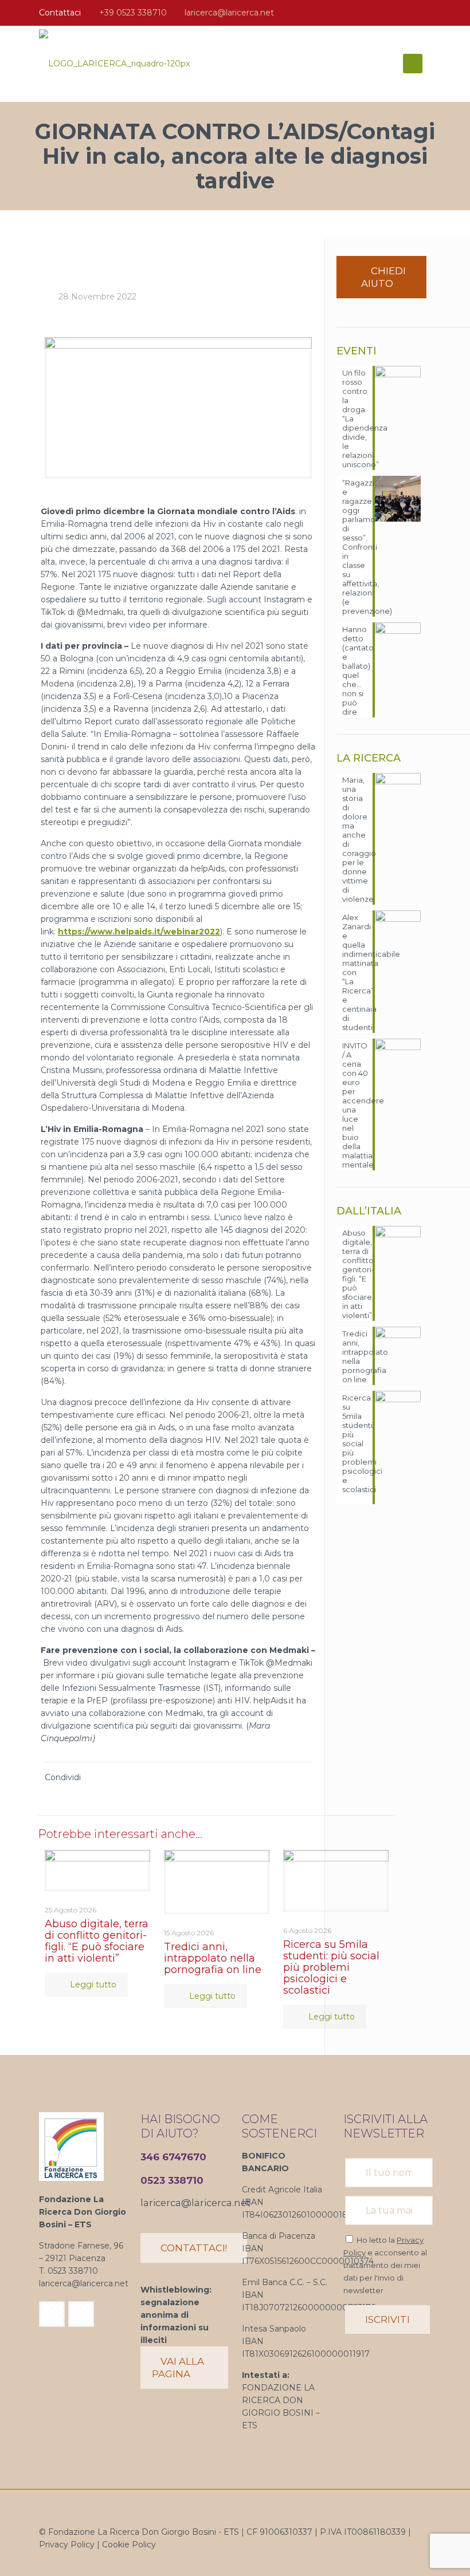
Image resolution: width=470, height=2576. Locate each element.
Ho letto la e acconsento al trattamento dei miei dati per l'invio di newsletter (385, 2265)
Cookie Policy (129, 2545)
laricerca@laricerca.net (229, 13)
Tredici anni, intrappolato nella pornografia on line (213, 1958)
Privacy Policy (67, 2545)
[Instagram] (425, 12)
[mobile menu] (413, 64)
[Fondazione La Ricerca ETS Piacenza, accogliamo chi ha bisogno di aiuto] (114, 64)
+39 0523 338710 (133, 13)
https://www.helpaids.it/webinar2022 (139, 932)
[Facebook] (410, 12)
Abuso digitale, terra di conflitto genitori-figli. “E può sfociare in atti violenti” (97, 1941)
